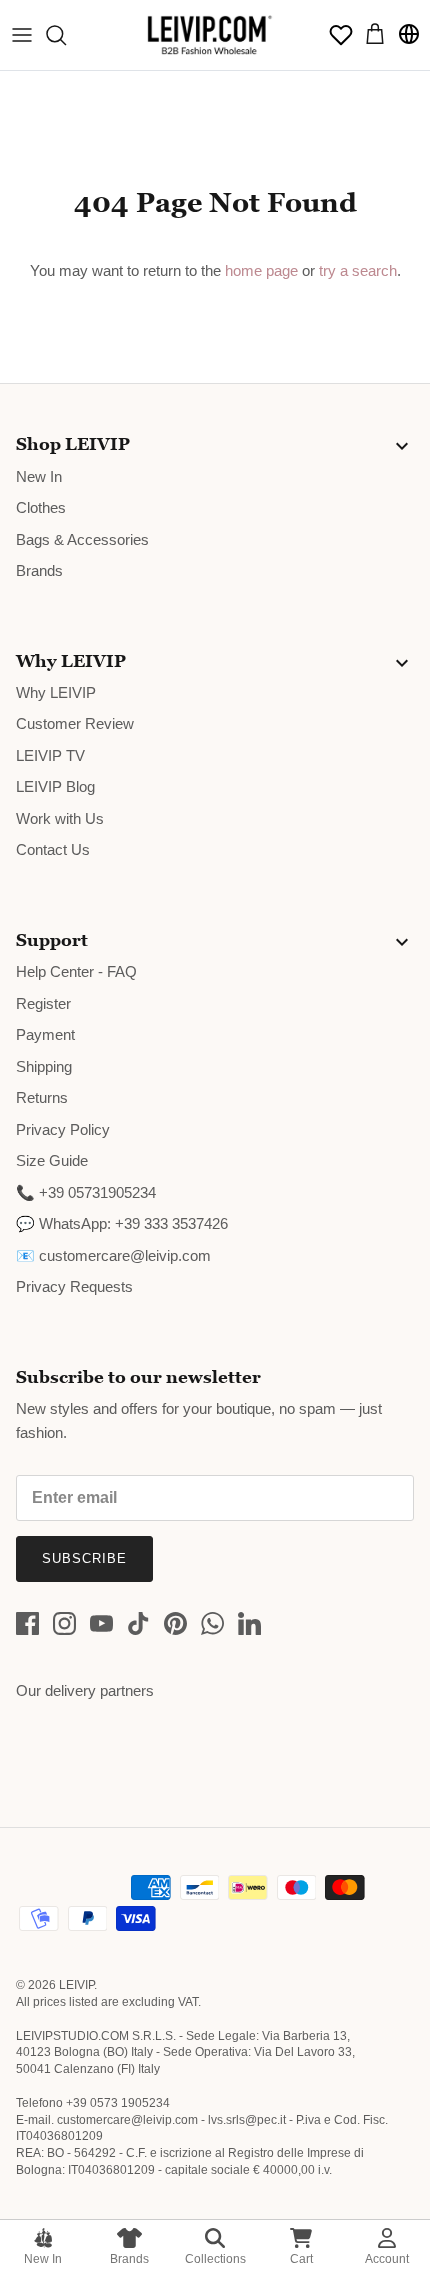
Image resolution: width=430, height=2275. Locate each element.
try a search (358, 270)
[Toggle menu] (22, 35)
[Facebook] (27, 1623)
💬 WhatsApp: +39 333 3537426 (122, 1223)
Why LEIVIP (56, 692)
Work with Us (60, 818)
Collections (215, 2259)
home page (261, 270)
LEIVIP (76, 1985)
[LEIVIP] (209, 35)
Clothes (41, 507)
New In (43, 2259)
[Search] (66, 35)
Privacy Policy (63, 1129)
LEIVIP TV (50, 755)
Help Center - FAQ (76, 971)
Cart (301, 2259)
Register (43, 1003)
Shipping (44, 1066)
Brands (129, 2259)
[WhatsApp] (212, 1623)
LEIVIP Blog (55, 786)
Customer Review (75, 723)
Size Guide (52, 1160)
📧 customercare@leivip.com (113, 1255)
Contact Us (53, 849)
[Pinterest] (175, 1623)
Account (387, 2259)
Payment (45, 1034)
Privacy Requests (74, 1286)
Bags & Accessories (82, 539)
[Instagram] (64, 1623)
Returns (42, 1097)
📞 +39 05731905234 (86, 1192)
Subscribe (84, 1558)
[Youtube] (101, 1623)
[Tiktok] (138, 1623)
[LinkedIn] (249, 1623)
